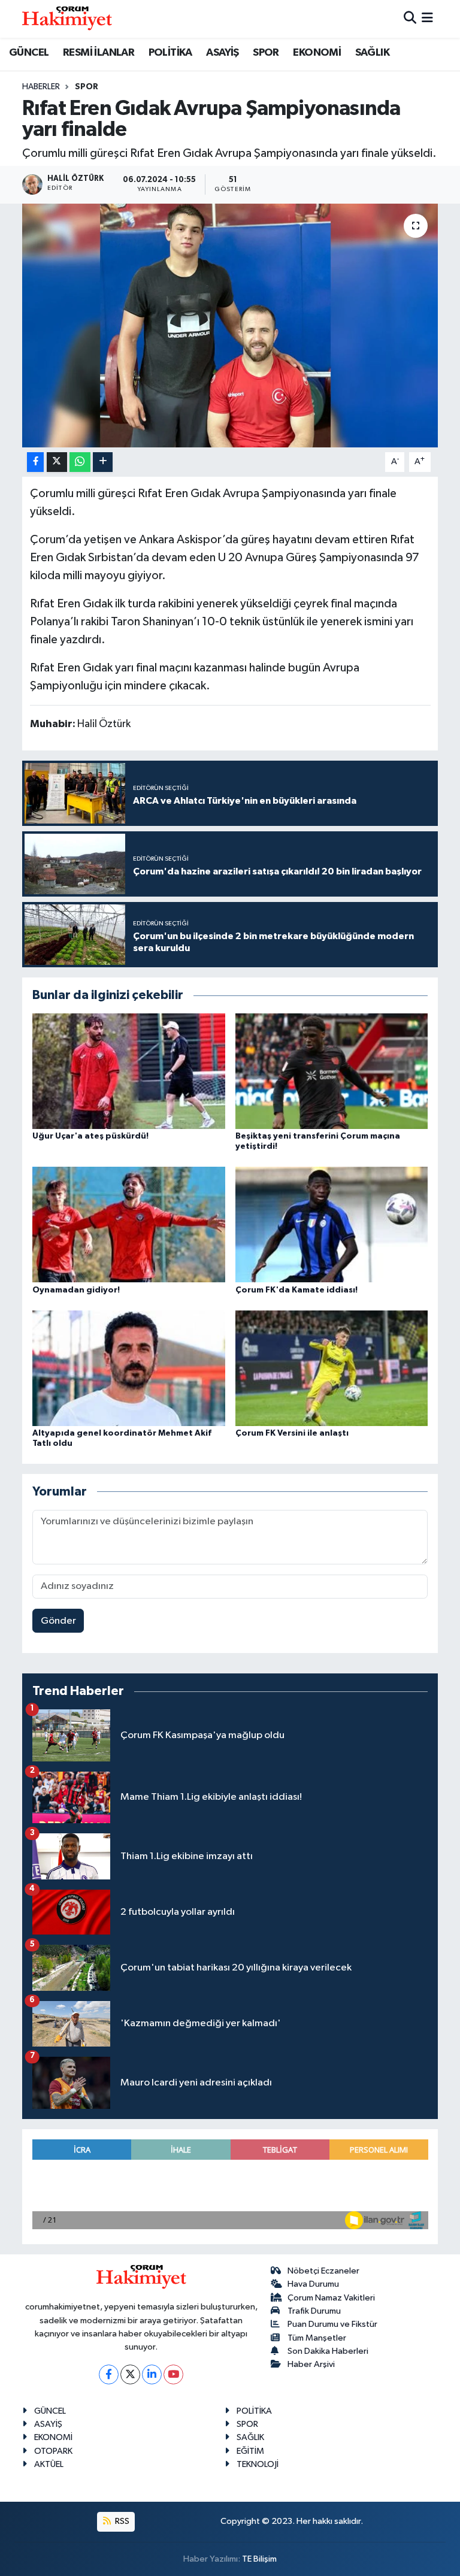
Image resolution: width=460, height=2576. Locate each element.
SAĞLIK (372, 53)
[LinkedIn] (152, 2374)
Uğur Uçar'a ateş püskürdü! (90, 1136)
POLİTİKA (170, 53)
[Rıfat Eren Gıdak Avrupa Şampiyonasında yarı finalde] (230, 326)
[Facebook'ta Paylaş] (35, 462)
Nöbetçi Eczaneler (323, 2271)
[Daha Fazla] (103, 462)
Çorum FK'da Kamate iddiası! (296, 1290)
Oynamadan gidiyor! (76, 1290)
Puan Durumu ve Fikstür (332, 2324)
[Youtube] (173, 2374)
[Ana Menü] (427, 19)
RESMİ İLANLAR (99, 53)
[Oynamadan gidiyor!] (129, 1225)
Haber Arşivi (311, 2364)
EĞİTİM (250, 2451)
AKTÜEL (49, 2464)
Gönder (58, 1621)
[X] (130, 2374)
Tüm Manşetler (317, 2338)
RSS (121, 2521)
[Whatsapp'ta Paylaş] (80, 462)
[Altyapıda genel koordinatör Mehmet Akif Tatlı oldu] (129, 1368)
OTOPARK (53, 2451)
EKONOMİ (317, 53)
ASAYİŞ (222, 53)
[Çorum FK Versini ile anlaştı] (332, 1368)
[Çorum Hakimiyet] (67, 19)
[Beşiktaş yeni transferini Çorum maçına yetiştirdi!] (332, 1071)
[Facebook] (109, 2374)
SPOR (266, 53)
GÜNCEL (29, 53)
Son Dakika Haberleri (328, 2351)
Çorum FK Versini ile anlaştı (292, 1433)
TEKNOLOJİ (258, 2464)
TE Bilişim (259, 2559)
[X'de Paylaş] (57, 462)
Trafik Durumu (314, 2311)
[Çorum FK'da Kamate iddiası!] (332, 1225)
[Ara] (410, 19)
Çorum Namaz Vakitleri (331, 2298)
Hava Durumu (313, 2284)
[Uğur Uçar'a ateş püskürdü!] (129, 1071)
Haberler (41, 87)
